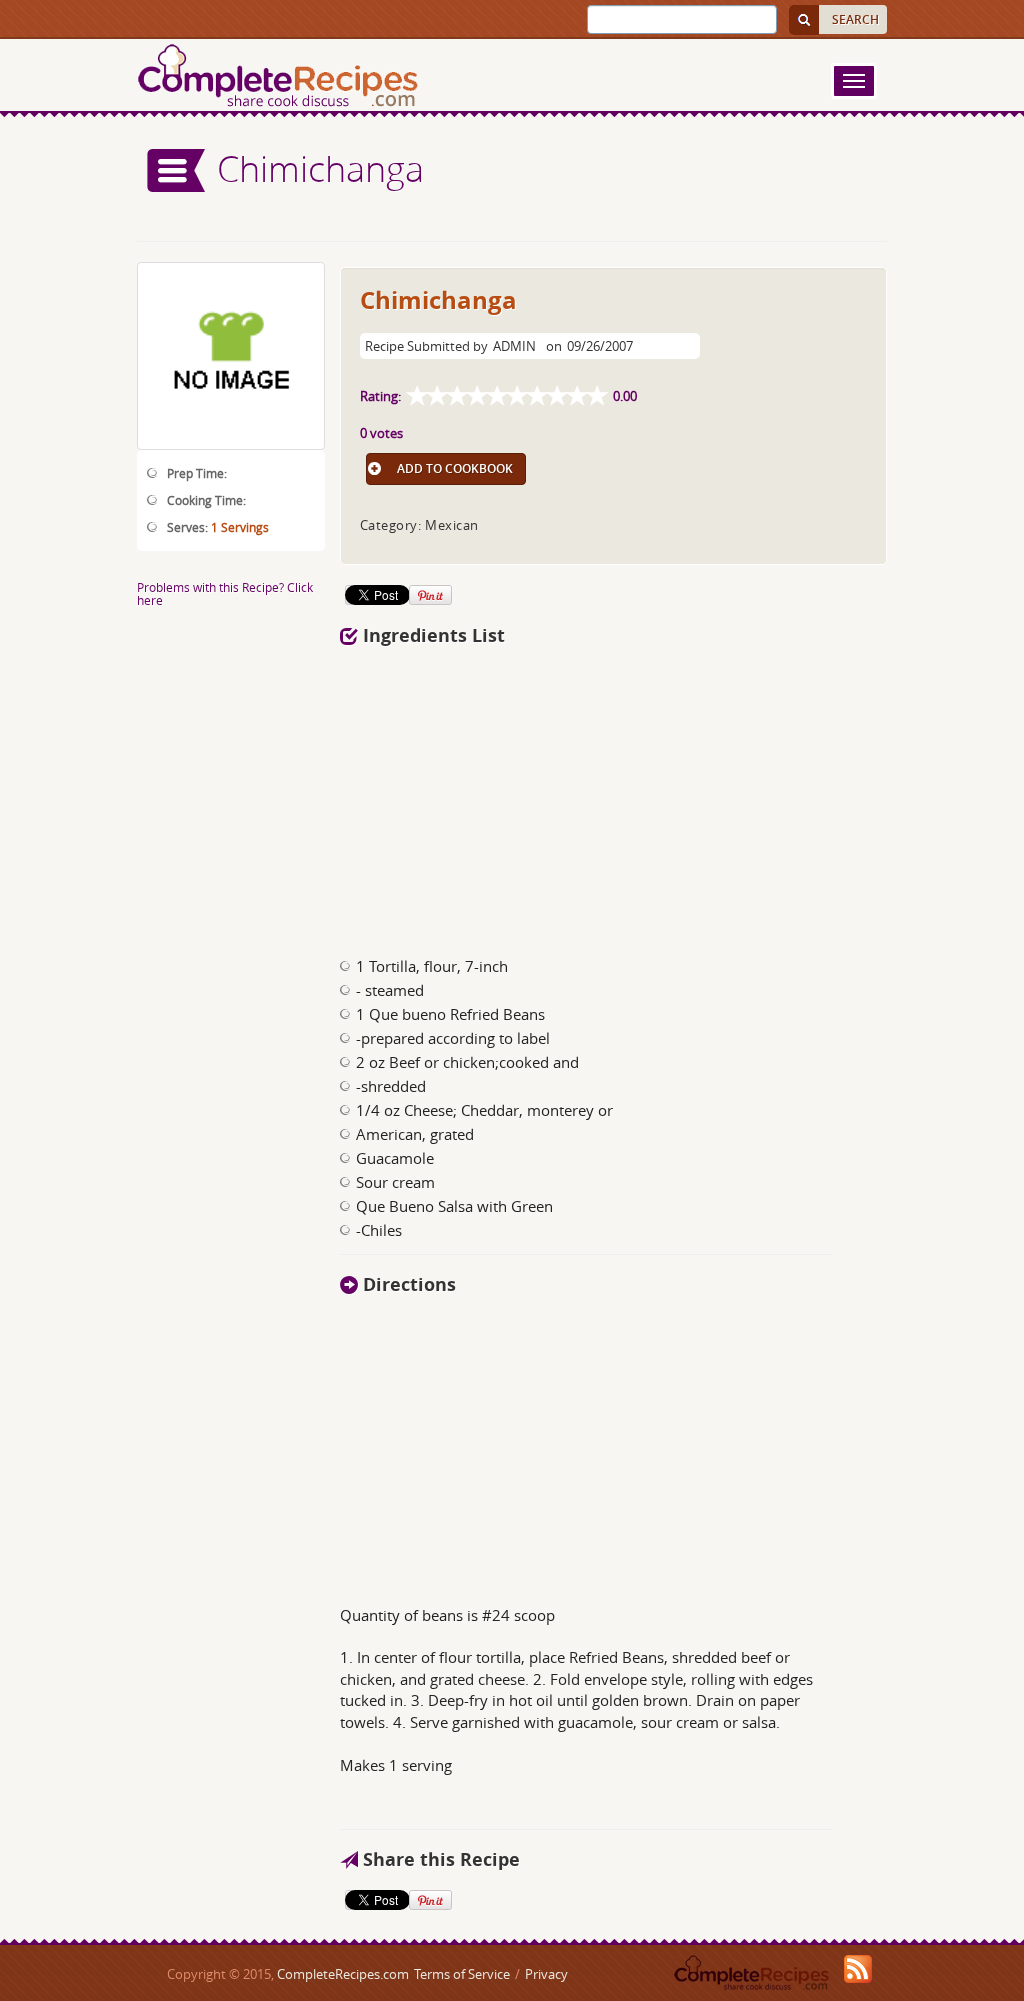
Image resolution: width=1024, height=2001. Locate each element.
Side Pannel (177, 170)
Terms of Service (462, 1974)
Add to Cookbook (455, 468)
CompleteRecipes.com (343, 1974)
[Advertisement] (614, 796)
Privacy (546, 1974)
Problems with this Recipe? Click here (225, 593)
